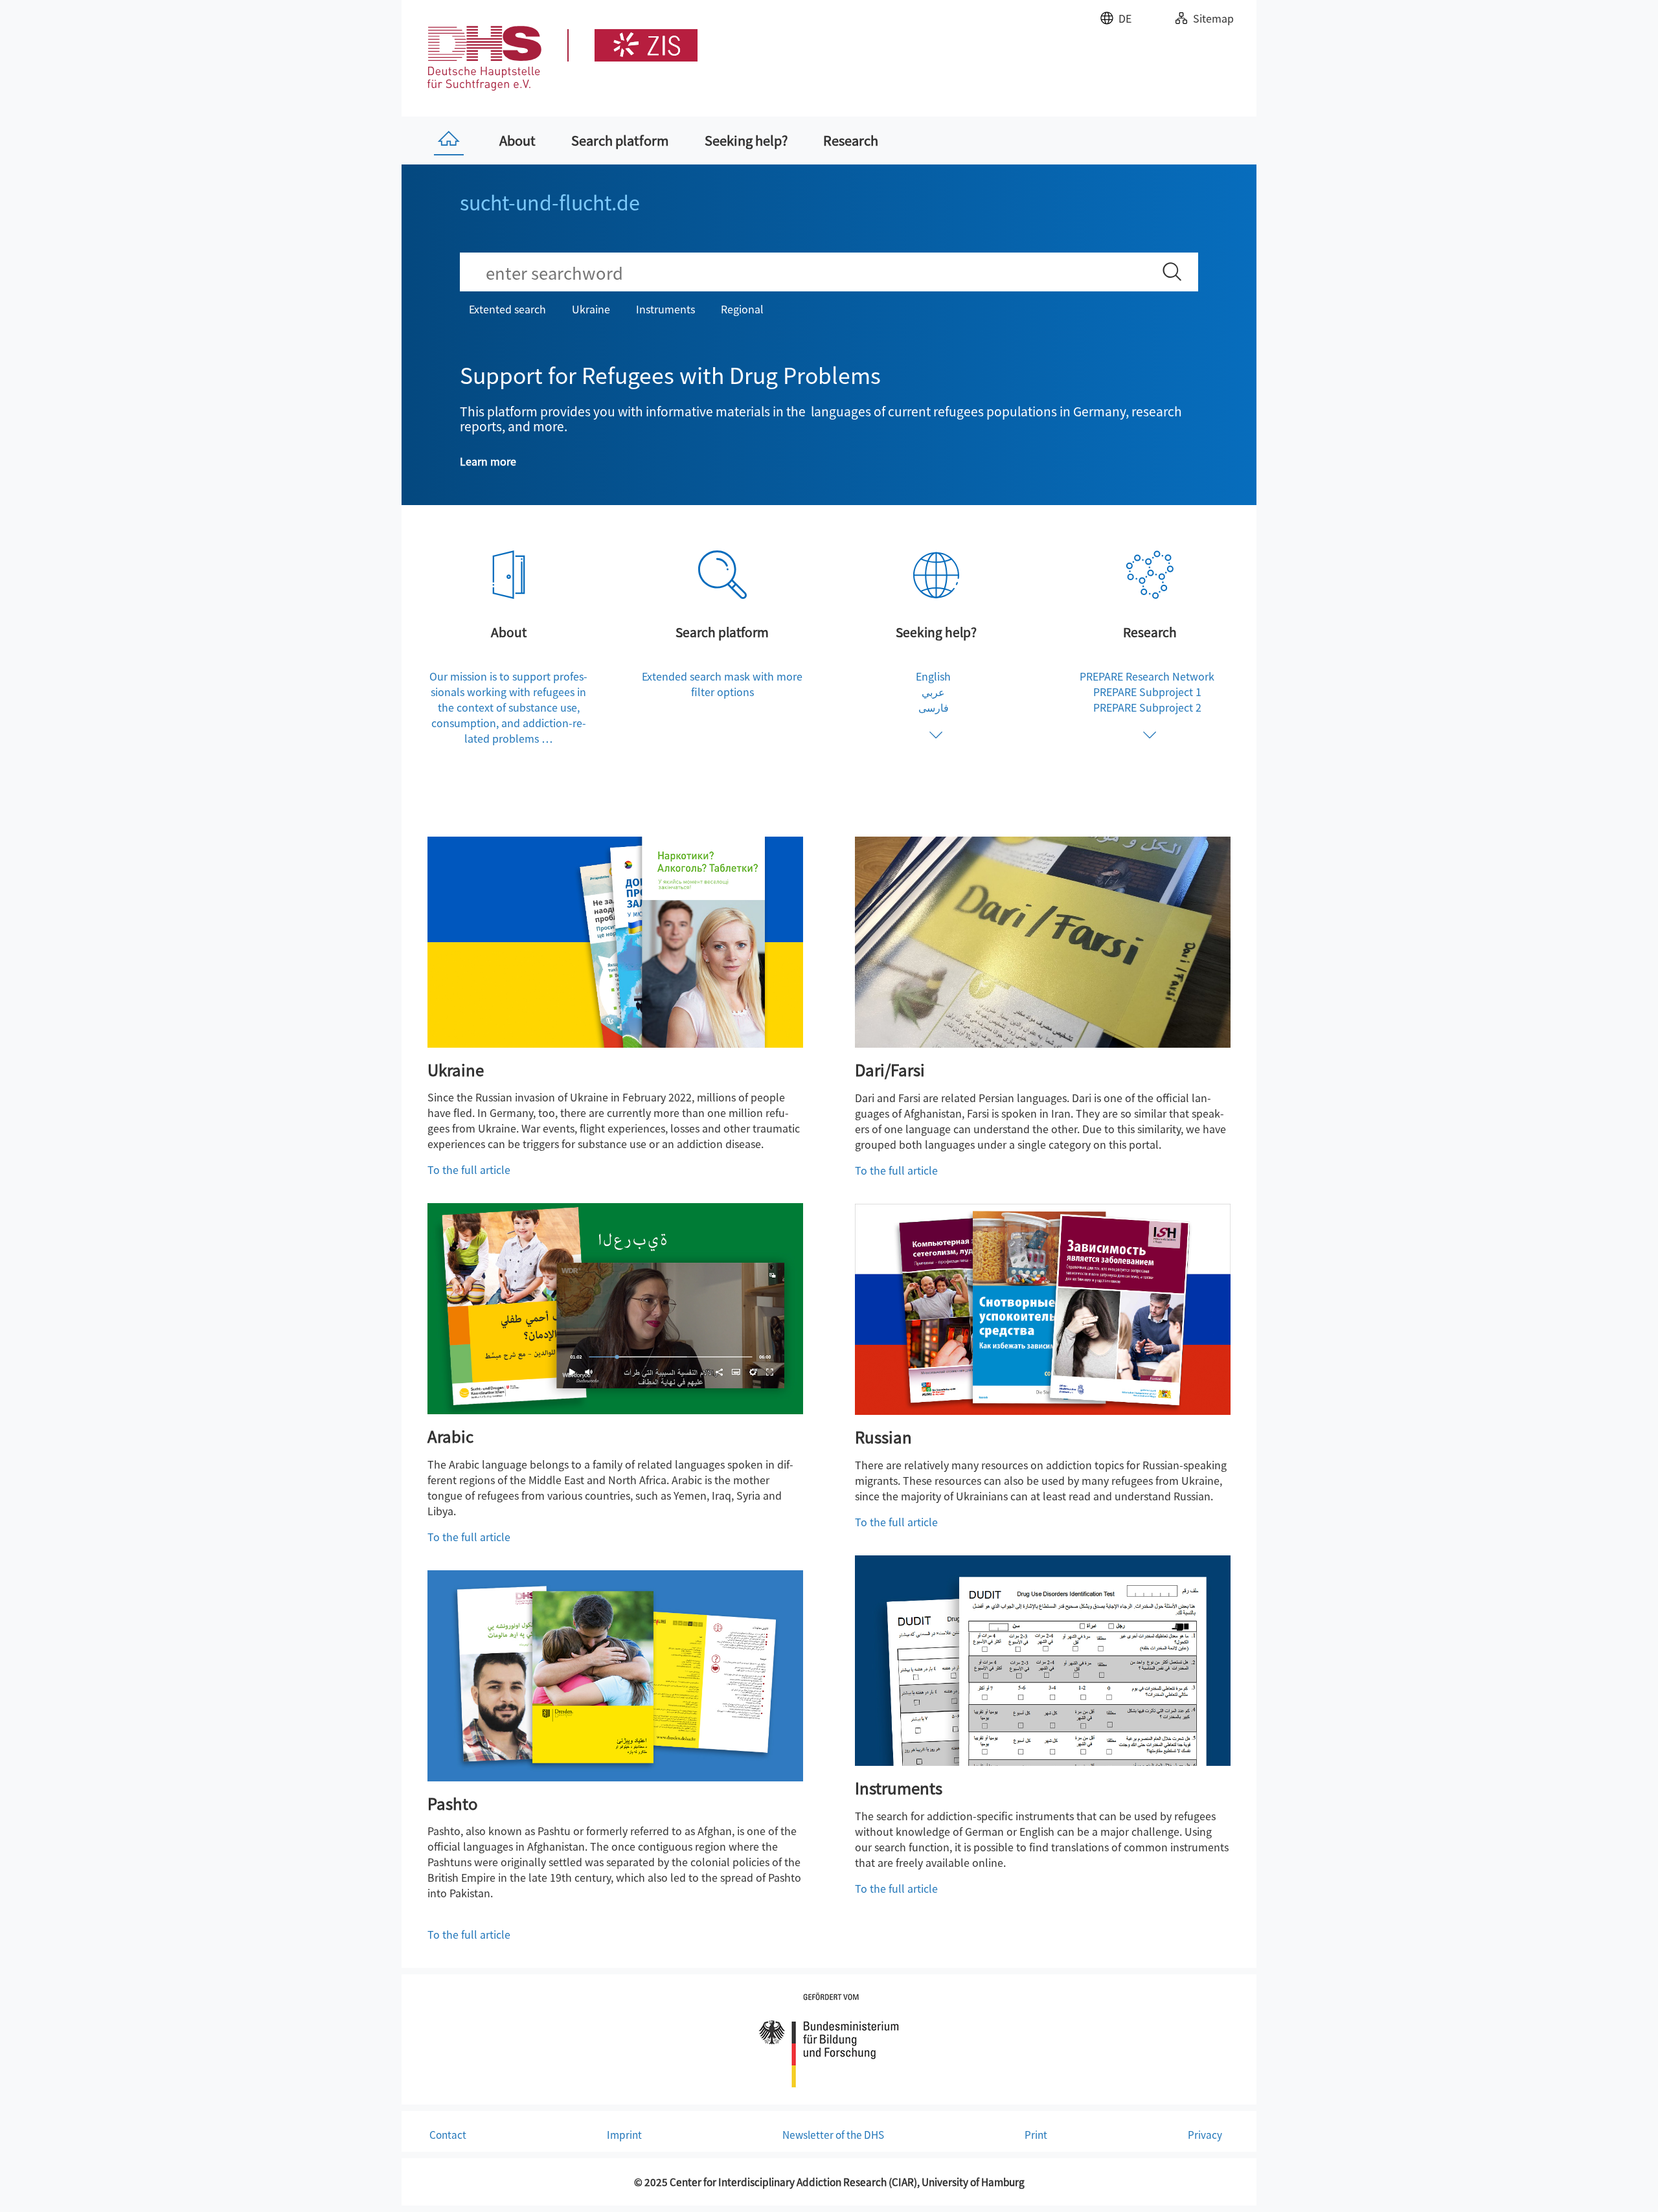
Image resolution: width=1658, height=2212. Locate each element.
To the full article (469, 1169)
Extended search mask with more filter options (722, 684)
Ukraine (591, 309)
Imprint (624, 2134)
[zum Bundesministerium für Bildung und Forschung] (829, 2038)
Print (1036, 2134)
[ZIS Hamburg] (632, 45)
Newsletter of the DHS (833, 2134)
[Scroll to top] (1630, 2184)
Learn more (488, 461)
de (1125, 18)
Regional (742, 309)
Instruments (665, 309)
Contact (448, 2134)
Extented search (507, 309)
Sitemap (1213, 18)
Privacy (1205, 2134)
